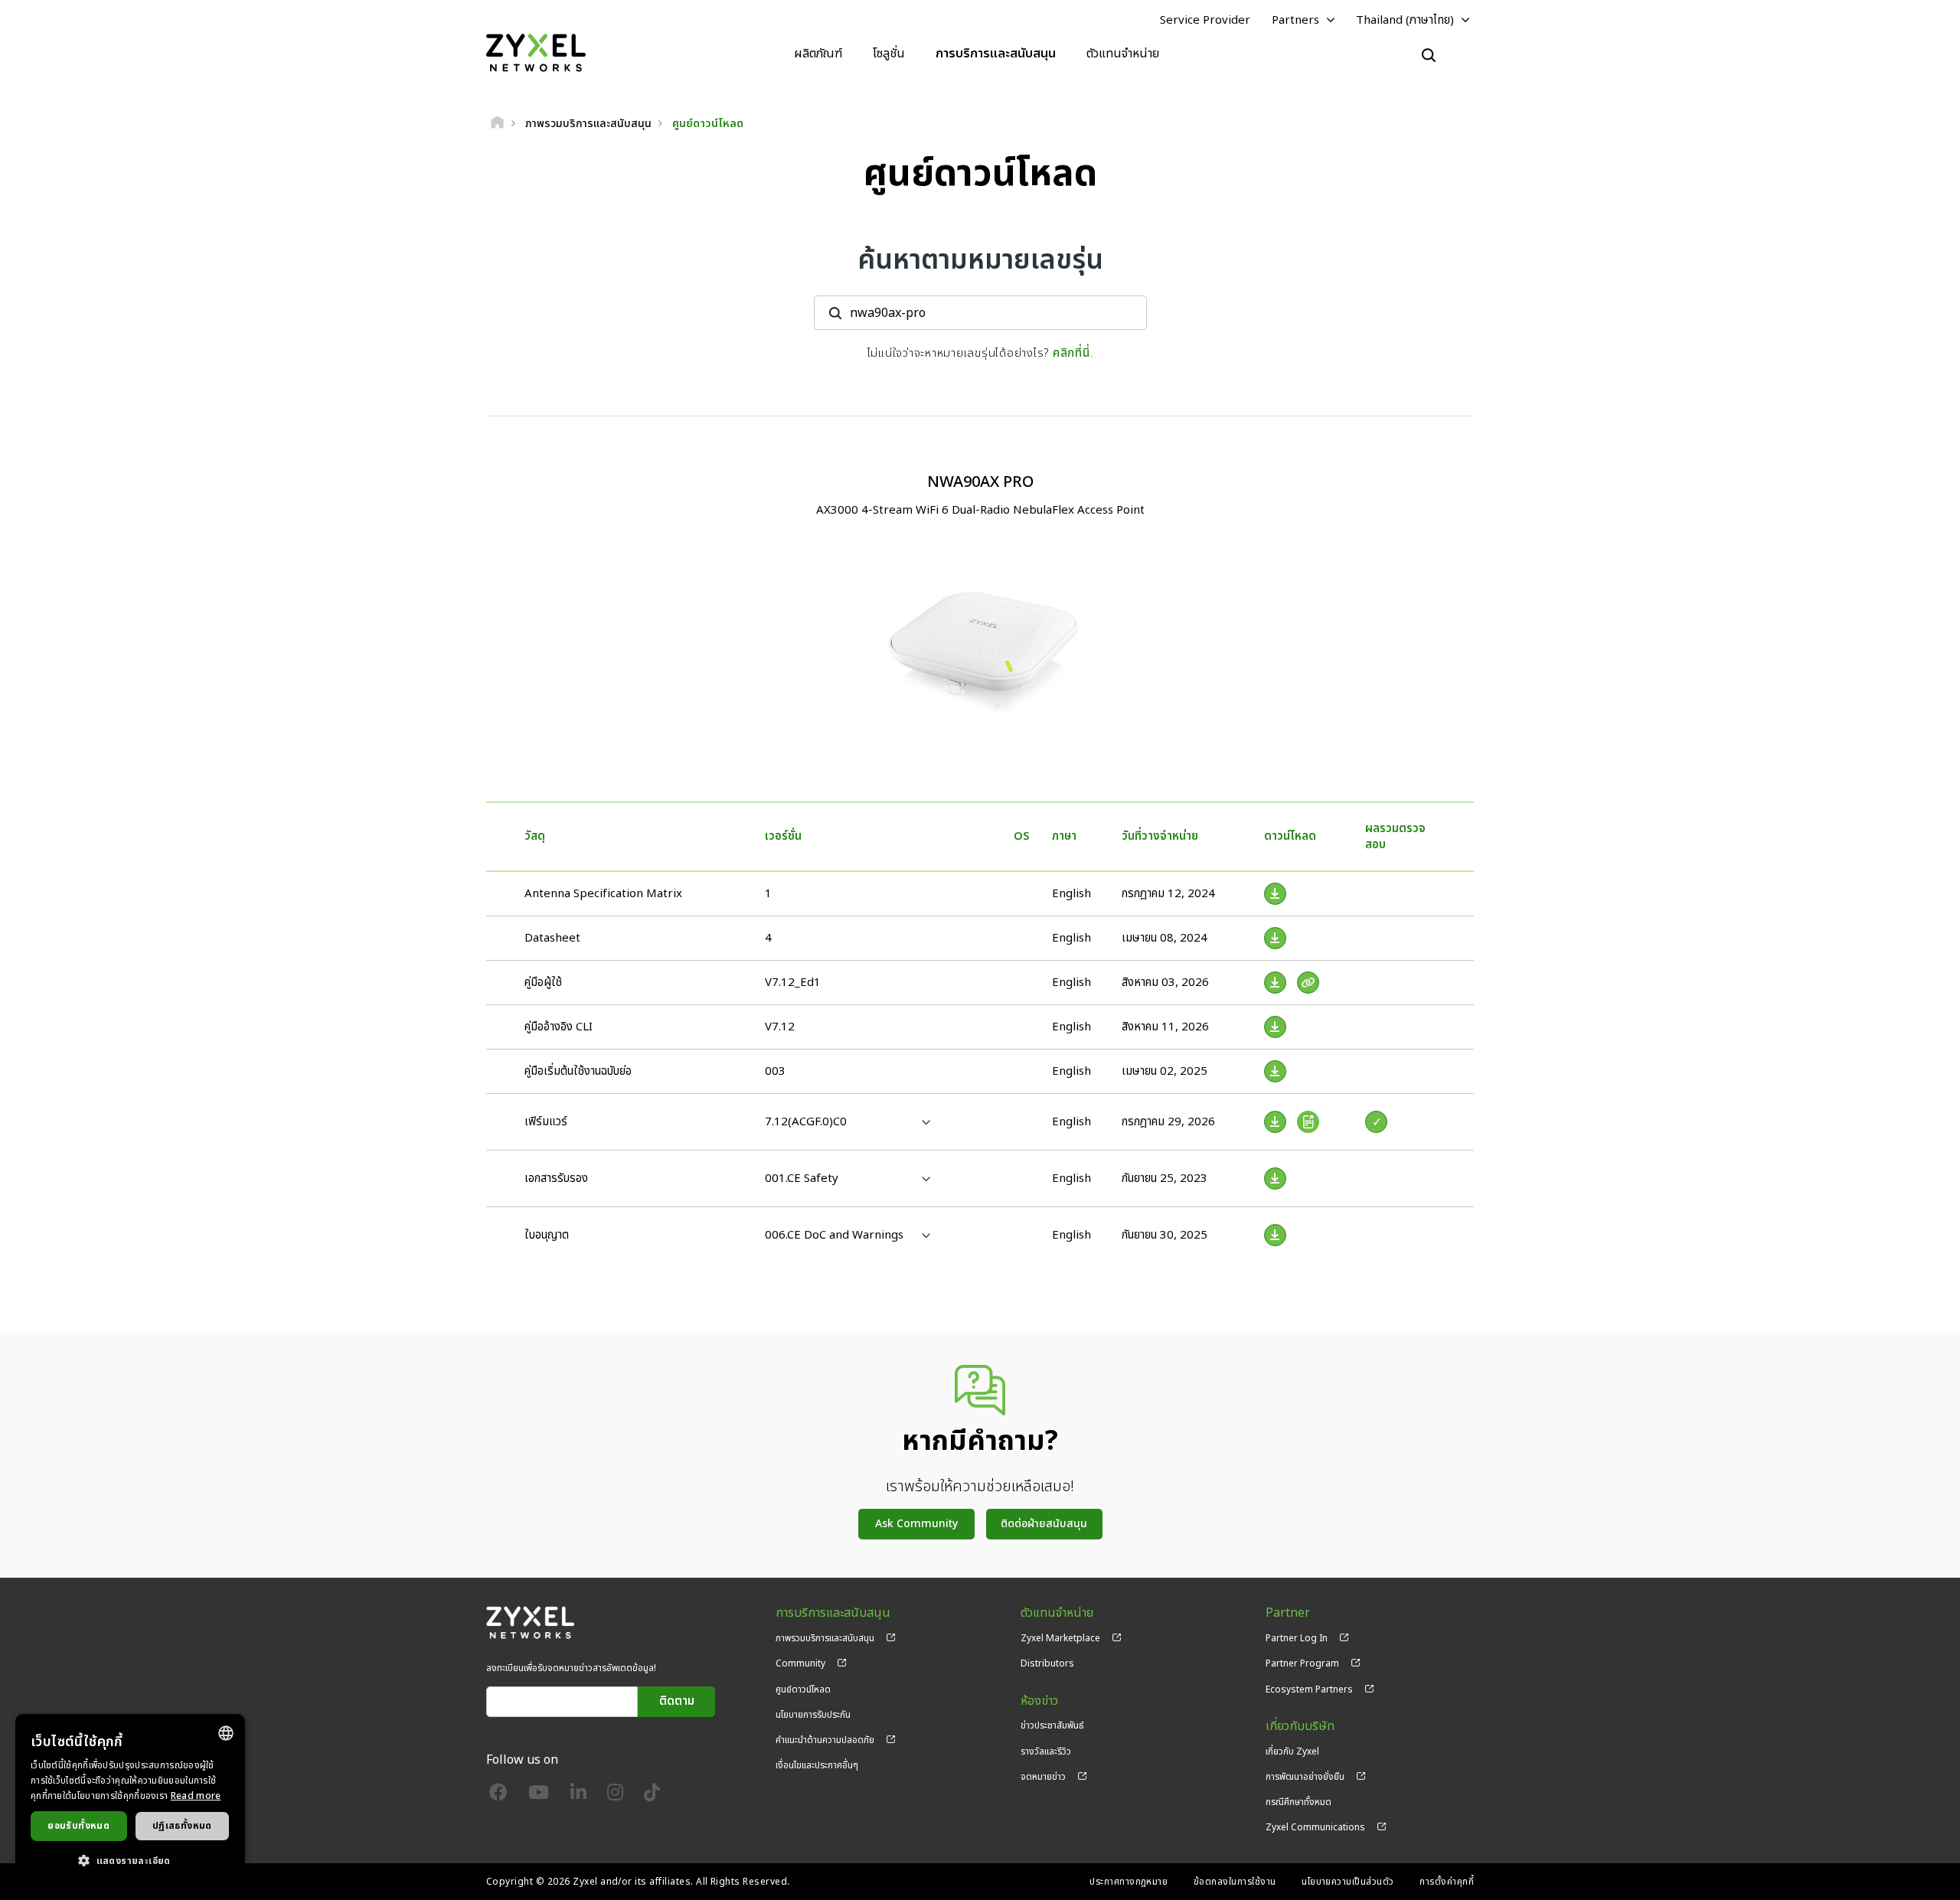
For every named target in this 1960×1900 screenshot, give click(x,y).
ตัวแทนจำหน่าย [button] (1123, 54)
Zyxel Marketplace (1060, 1638)
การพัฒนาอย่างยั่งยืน (1305, 1777)
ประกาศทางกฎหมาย (1129, 1882)
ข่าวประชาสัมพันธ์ (1052, 1725)
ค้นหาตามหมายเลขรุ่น (980, 261)
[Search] (1429, 55)
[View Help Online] (1308, 983)
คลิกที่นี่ (1071, 353)
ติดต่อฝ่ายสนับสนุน (1044, 1524)
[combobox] (226, 1733)
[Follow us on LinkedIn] (578, 1796)
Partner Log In (1297, 1638)
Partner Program (1302, 1663)
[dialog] (130, 1799)
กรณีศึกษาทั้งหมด (1298, 1802)
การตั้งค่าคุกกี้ (1447, 1882)
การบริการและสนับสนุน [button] (996, 54)
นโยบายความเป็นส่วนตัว (1348, 1882)
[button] (130, 1860)
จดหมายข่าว (1043, 1777)
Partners (1295, 20)
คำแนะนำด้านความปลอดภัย (825, 1740)
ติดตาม (677, 1701)
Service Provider (1205, 20)
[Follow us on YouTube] (539, 1796)
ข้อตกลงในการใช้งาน (1235, 1882)
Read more (196, 1796)
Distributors (1047, 1663)
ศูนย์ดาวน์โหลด (803, 1689)
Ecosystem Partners (1309, 1689)
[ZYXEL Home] (536, 53)
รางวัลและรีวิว (1046, 1751)
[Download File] (1275, 894)
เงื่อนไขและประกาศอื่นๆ (817, 1765)
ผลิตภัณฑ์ (818, 54)
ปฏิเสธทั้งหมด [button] (182, 1826)
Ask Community (916, 1524)
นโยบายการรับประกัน (813, 1715)
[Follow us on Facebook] (498, 1796)
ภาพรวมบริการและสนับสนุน (825, 1638)
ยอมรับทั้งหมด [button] (78, 1826)
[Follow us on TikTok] (652, 1796)
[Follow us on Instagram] (615, 1796)
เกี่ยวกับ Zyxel (1292, 1751)
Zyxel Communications (1315, 1827)
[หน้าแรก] (497, 124)
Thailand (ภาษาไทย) (1405, 20)
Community (800, 1663)
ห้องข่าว (1039, 1701)
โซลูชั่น (889, 54)
